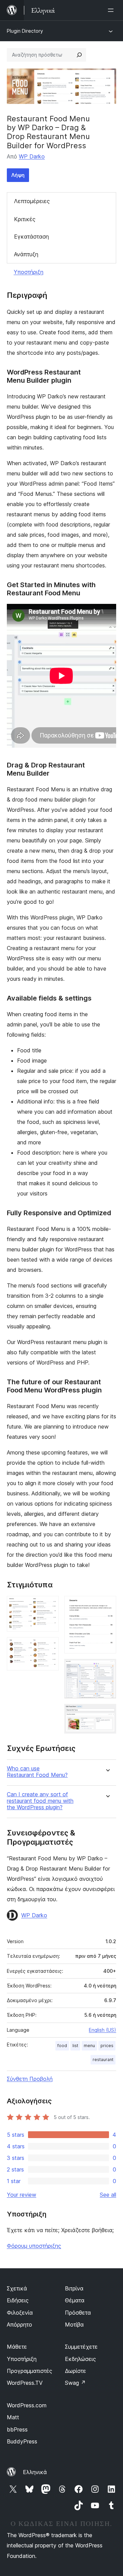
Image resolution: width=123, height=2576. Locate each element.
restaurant (103, 2060)
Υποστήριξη (29, 272)
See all (108, 2195)
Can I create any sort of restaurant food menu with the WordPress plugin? (40, 1801)
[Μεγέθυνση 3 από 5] (107, 1605)
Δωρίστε (76, 2371)
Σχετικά (17, 2288)
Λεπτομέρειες (32, 201)
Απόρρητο (19, 2325)
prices (107, 2046)
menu (89, 2046)
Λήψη (18, 175)
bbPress (17, 2429)
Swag (75, 2383)
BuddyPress (22, 2441)
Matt (13, 2417)
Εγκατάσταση (31, 237)
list (75, 2046)
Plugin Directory (25, 31)
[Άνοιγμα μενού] (112, 10)
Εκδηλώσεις (80, 2359)
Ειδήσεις (18, 2300)
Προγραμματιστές (30, 2371)
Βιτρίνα (74, 2288)
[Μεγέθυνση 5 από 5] (107, 1713)
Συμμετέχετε (81, 2347)
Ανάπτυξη (26, 254)
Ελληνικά (35, 2472)
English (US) (102, 2030)
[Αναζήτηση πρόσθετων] (79, 55)
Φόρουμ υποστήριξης (34, 2246)
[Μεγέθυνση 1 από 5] (50, 1605)
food (62, 2046)
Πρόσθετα (78, 2313)
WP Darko (32, 156)
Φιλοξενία (20, 2313)
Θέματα (75, 2300)
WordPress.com (27, 2405)
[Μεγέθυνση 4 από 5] (107, 1668)
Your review (22, 2195)
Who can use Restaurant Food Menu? (37, 1772)
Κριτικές (25, 219)
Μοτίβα (74, 2325)
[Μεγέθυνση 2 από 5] (50, 1646)
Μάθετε (17, 2347)
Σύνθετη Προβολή (30, 2079)
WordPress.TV (25, 2383)
